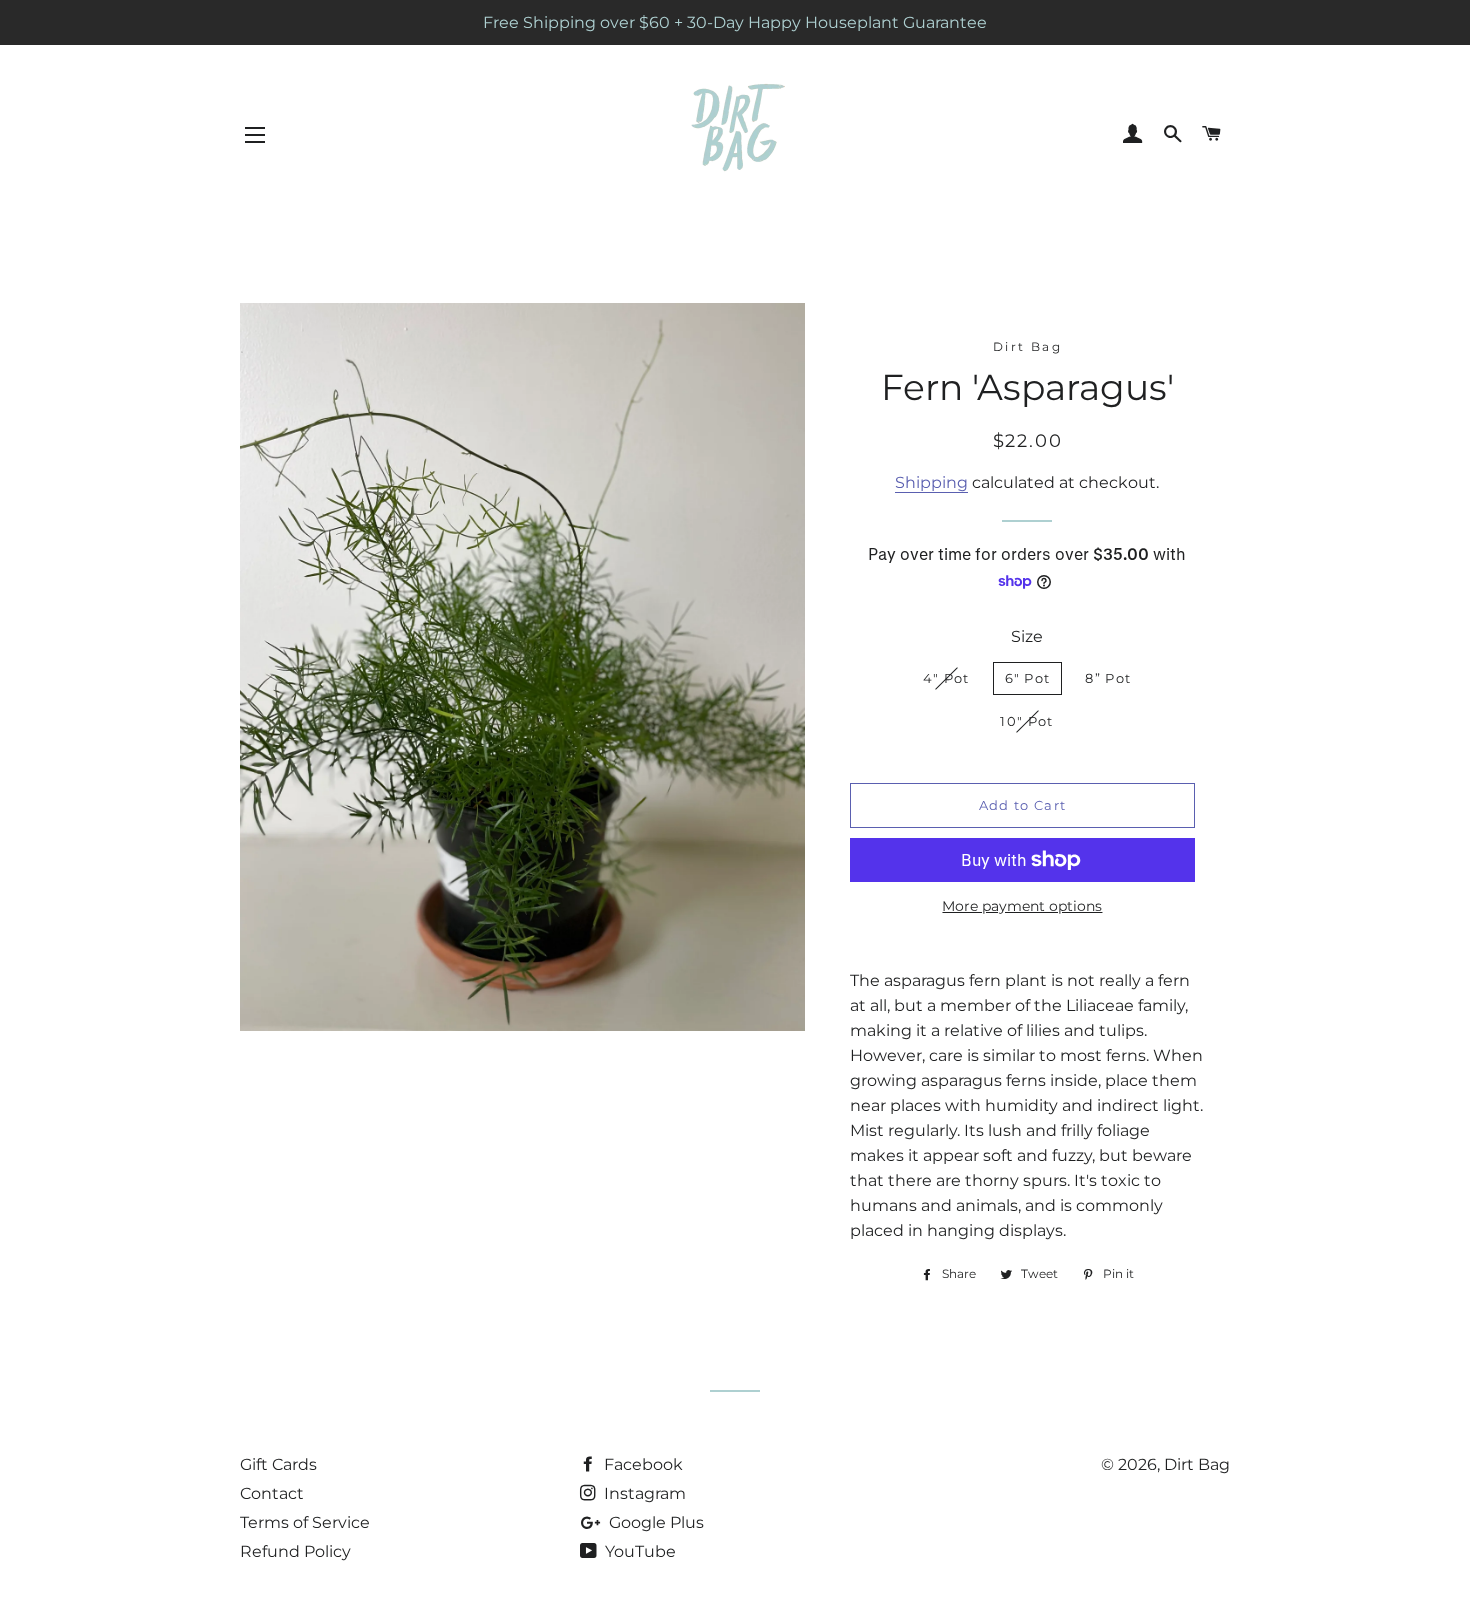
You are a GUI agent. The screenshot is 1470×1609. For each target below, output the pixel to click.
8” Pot (1108, 678)
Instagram (643, 1493)
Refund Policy (295, 1551)
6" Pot (1028, 678)
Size (1027, 636)
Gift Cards (278, 1464)
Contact (272, 1493)
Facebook (641, 1464)
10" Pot (1026, 721)
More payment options (1022, 906)
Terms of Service (305, 1522)
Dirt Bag (1197, 1464)
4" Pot (946, 678)
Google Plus (654, 1522)
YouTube (638, 1551)
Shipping (931, 482)
